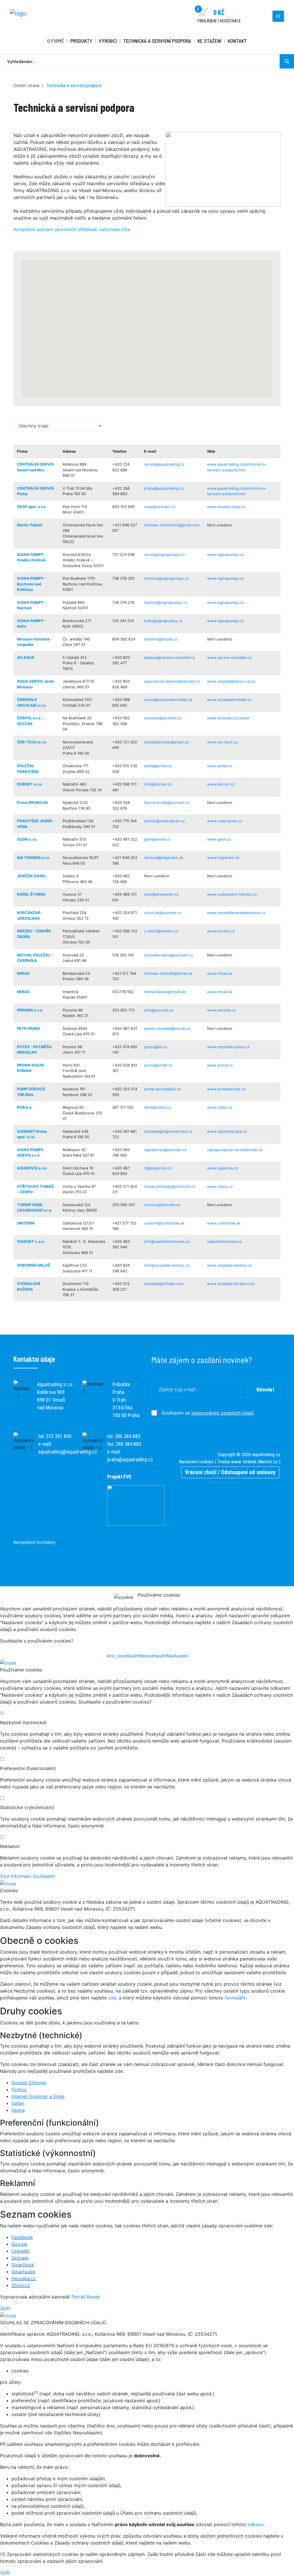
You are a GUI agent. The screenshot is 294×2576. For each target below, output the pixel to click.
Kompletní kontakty (35, 1542)
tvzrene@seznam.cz (162, 1205)
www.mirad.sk (220, 973)
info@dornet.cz (158, 784)
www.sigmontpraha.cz (227, 1131)
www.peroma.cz (222, 1010)
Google (19, 2244)
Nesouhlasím (153, 1656)
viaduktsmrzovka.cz (225, 1241)
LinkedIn (21, 2251)
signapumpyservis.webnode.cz (235, 1150)
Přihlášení (207, 21)
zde (112, 1998)
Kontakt (237, 41)
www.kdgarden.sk (223, 858)
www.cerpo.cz (220, 1186)
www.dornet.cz (221, 784)
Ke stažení (209, 41)
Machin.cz (268, 1462)
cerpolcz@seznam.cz (163, 718)
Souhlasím (44, 1876)
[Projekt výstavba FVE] (136, 1505)
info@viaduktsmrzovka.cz (167, 1241)
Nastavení (177, 1656)
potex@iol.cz (156, 1047)
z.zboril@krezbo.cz (161, 931)
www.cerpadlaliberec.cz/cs (231, 681)
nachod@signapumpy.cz (166, 602)
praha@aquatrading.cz (164, 488)
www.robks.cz (220, 1107)
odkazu (256, 2524)
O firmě (56, 41)
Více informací (16, 1876)
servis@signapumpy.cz (165, 554)
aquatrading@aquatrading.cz (68, 1452)
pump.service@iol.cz (163, 1089)
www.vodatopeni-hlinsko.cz (232, 894)
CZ (278, 16)
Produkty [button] (81, 41)
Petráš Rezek (86, 2297)
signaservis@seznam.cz (165, 1150)
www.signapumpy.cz (226, 554)
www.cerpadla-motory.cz (230, 1265)
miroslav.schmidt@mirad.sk (168, 973)
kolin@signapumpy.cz (163, 621)
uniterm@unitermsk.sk (164, 1223)
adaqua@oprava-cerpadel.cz (170, 657)
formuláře (235, 1998)
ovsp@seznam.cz (160, 507)
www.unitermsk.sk (224, 1223)
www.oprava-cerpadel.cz (229, 657)
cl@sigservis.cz (158, 1168)
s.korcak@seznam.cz (163, 913)
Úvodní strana (26, 85)
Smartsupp (23, 2272)
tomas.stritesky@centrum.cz (170, 1186)
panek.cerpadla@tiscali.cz (167, 1028)
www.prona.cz (220, 1065)
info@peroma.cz (159, 1010)
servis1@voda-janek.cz (165, 821)
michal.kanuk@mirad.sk (165, 992)
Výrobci (108, 41)
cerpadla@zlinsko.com (164, 1284)
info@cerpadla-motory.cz (167, 1265)
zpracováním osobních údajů (223, 1413)
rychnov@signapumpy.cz (166, 578)
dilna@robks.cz (158, 1107)
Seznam (20, 2258)
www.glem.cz (219, 839)
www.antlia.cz (219, 766)
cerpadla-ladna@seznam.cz (169, 955)
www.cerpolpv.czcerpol (228, 718)
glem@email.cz (157, 839)
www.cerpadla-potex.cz (228, 1047)
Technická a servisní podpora (157, 41)
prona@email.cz (158, 1065)
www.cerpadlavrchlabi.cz (229, 700)
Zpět (5, 2308)
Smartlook (23, 2265)
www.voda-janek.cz (225, 821)
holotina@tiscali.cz (161, 639)
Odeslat (266, 1389)
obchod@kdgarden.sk (164, 858)
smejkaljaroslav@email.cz (166, 742)
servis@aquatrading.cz (164, 464)
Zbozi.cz (21, 2285)
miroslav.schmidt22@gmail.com (172, 525)
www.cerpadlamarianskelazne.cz (236, 913)
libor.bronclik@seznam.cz (167, 802)
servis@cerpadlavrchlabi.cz (168, 700)
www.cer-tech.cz (222, 742)
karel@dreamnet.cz (161, 894)
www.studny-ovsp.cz (226, 507)
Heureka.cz (24, 2278)
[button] (140, 337)
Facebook (22, 2237)
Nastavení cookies (196, 1462)
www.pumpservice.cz (226, 1089)
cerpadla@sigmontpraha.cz (168, 1131)
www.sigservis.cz (223, 1168)
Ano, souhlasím (123, 1656)
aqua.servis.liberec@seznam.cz (172, 681)
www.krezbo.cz (221, 931)
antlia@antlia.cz (158, 766)
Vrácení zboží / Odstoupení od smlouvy (230, 1472)
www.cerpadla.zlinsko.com (231, 1284)
